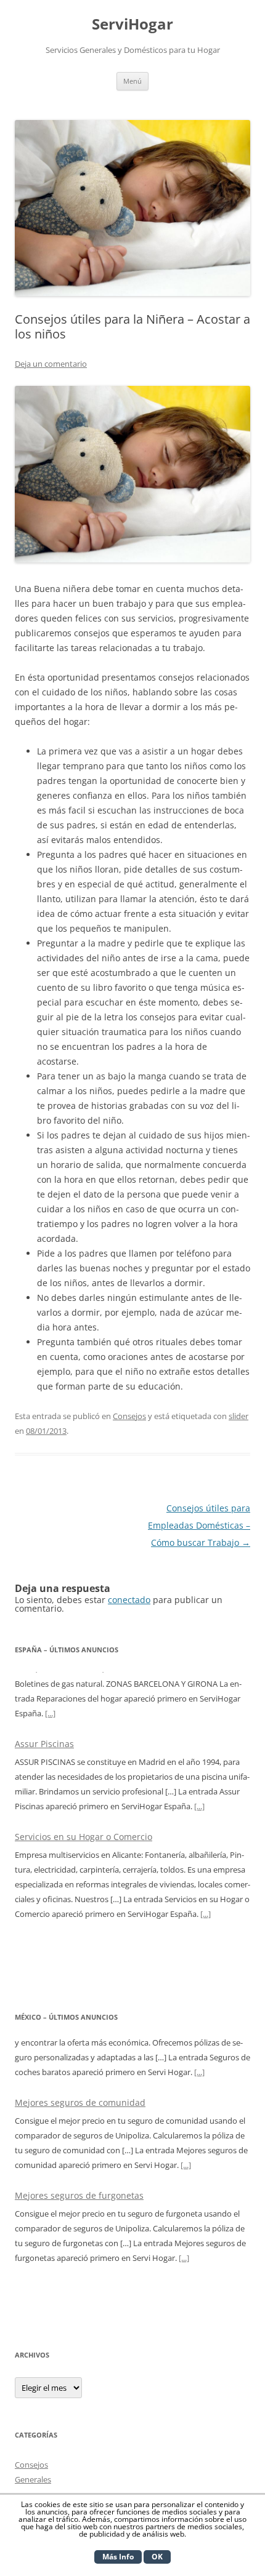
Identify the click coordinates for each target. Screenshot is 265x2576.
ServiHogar (132, 24)
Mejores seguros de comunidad (80, 2046)
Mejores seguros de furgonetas (79, 2139)
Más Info (118, 2557)
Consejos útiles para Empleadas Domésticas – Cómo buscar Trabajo (199, 1525)
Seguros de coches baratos (70, 2232)
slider (238, 1416)
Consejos (129, 1416)
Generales (33, 2479)
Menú (132, 81)
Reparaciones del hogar (64, 1879)
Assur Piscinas (44, 1678)
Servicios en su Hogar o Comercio (84, 1771)
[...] (199, 1741)
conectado (129, 1600)
